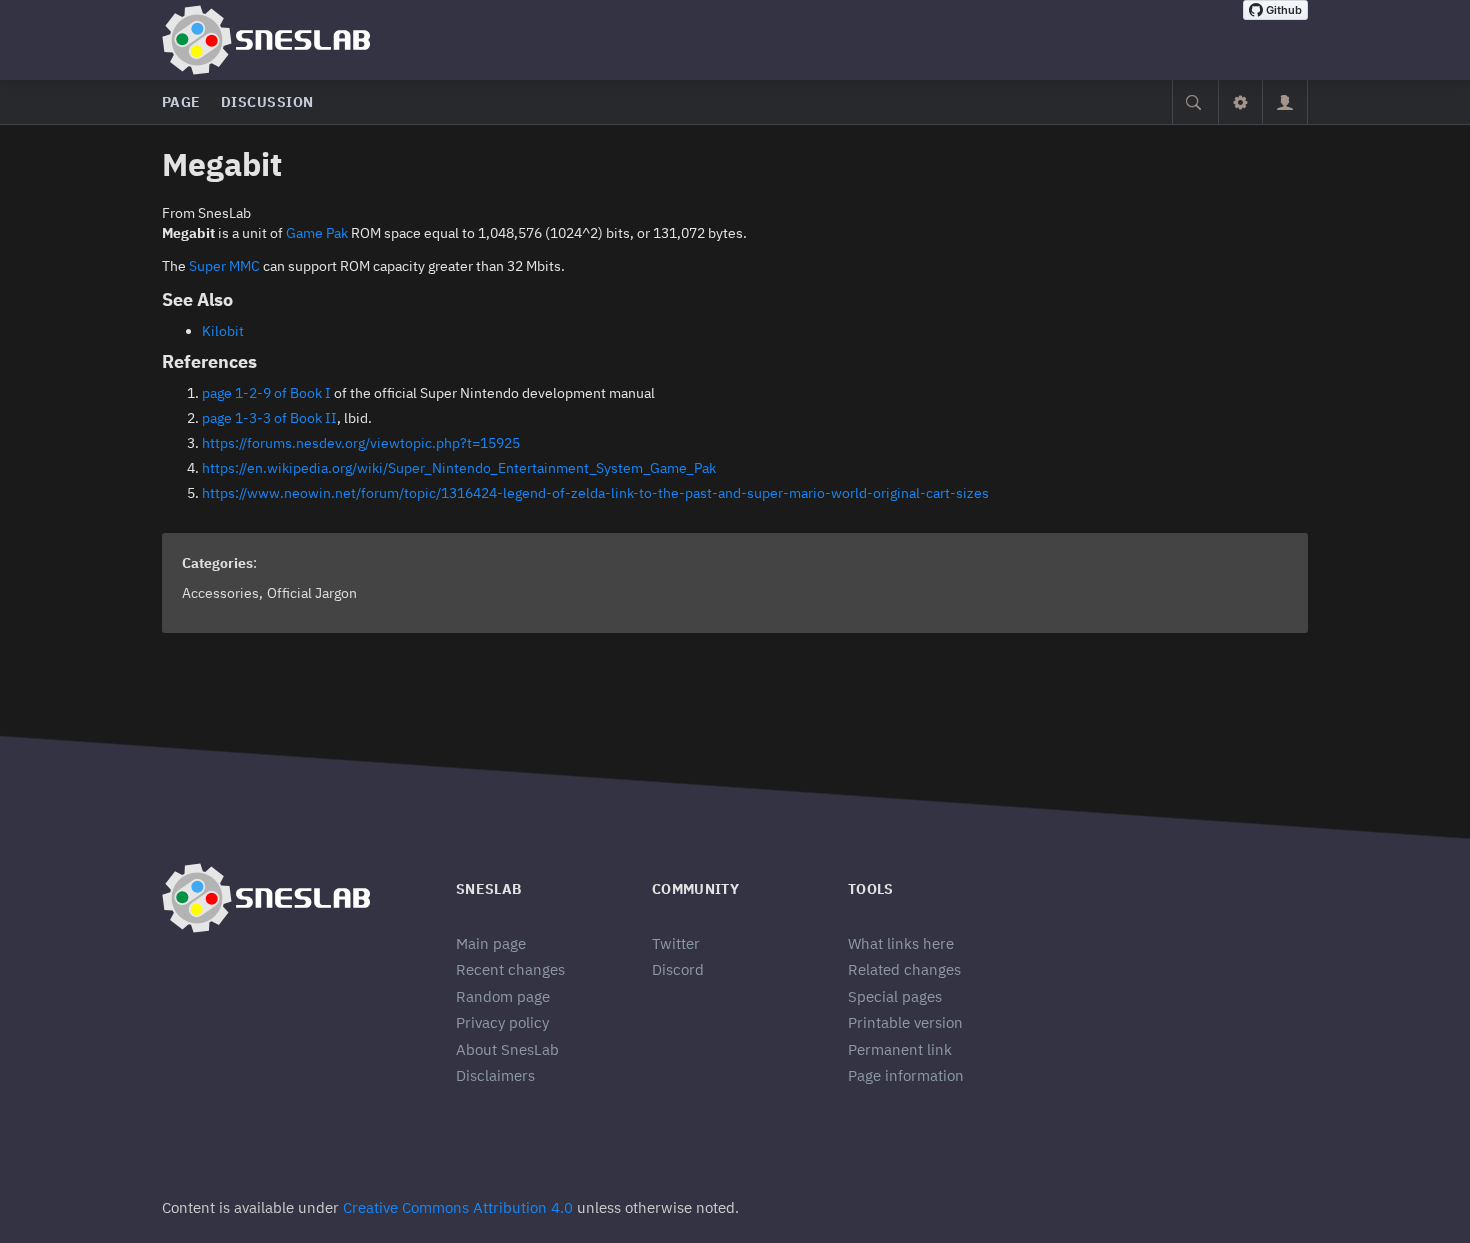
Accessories (220, 593)
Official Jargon (312, 593)
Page (181, 102)
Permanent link (900, 1049)
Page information (906, 1075)
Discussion (267, 102)
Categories (217, 563)
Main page (491, 943)
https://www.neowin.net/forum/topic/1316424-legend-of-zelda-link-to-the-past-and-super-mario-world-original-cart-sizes (595, 493)
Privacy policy (502, 1022)
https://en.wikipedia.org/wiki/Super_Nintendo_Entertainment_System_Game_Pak (459, 468)
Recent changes (510, 969)
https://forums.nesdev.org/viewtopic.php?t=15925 (361, 443)
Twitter (676, 943)
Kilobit (223, 331)
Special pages (895, 996)
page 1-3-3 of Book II (269, 418)
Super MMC (224, 266)
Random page (503, 996)
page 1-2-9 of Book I (266, 393)
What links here (901, 943)
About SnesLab (507, 1049)
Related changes (904, 969)
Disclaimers (495, 1075)
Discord (678, 969)
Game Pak (317, 233)
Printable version (905, 1022)
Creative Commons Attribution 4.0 (458, 1207)
